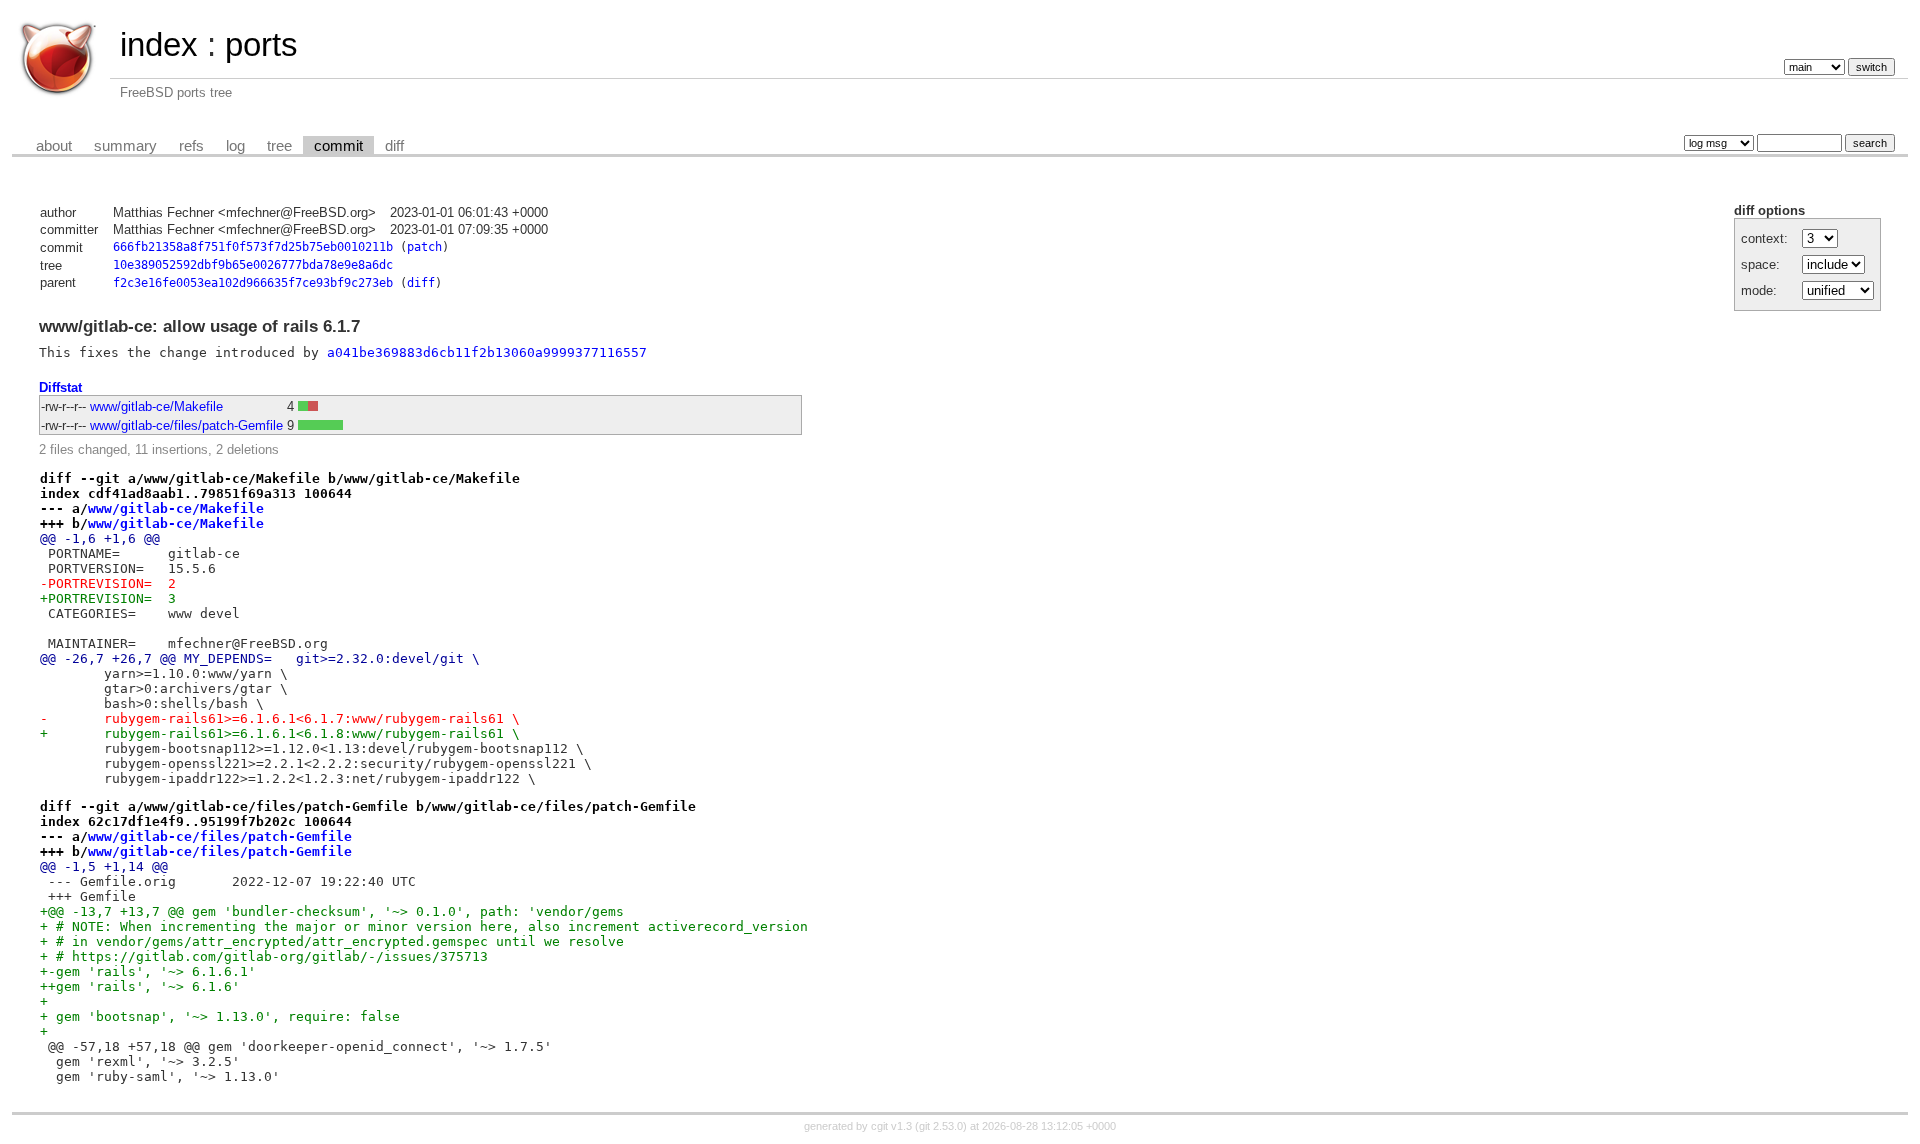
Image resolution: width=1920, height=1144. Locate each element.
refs (191, 146)
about (54, 146)
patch (424, 247)
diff (394, 146)
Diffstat (60, 387)
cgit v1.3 (891, 1126)
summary (125, 146)
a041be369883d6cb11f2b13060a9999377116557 (487, 352)
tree (279, 146)
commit (338, 146)
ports (261, 44)
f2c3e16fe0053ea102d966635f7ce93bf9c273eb (253, 283)
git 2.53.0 (941, 1126)
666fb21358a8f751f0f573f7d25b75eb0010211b (253, 247)
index (159, 44)
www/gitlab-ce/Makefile (156, 406)
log (235, 146)
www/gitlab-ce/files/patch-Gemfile (186, 425)
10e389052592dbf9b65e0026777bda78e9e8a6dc (253, 265)
